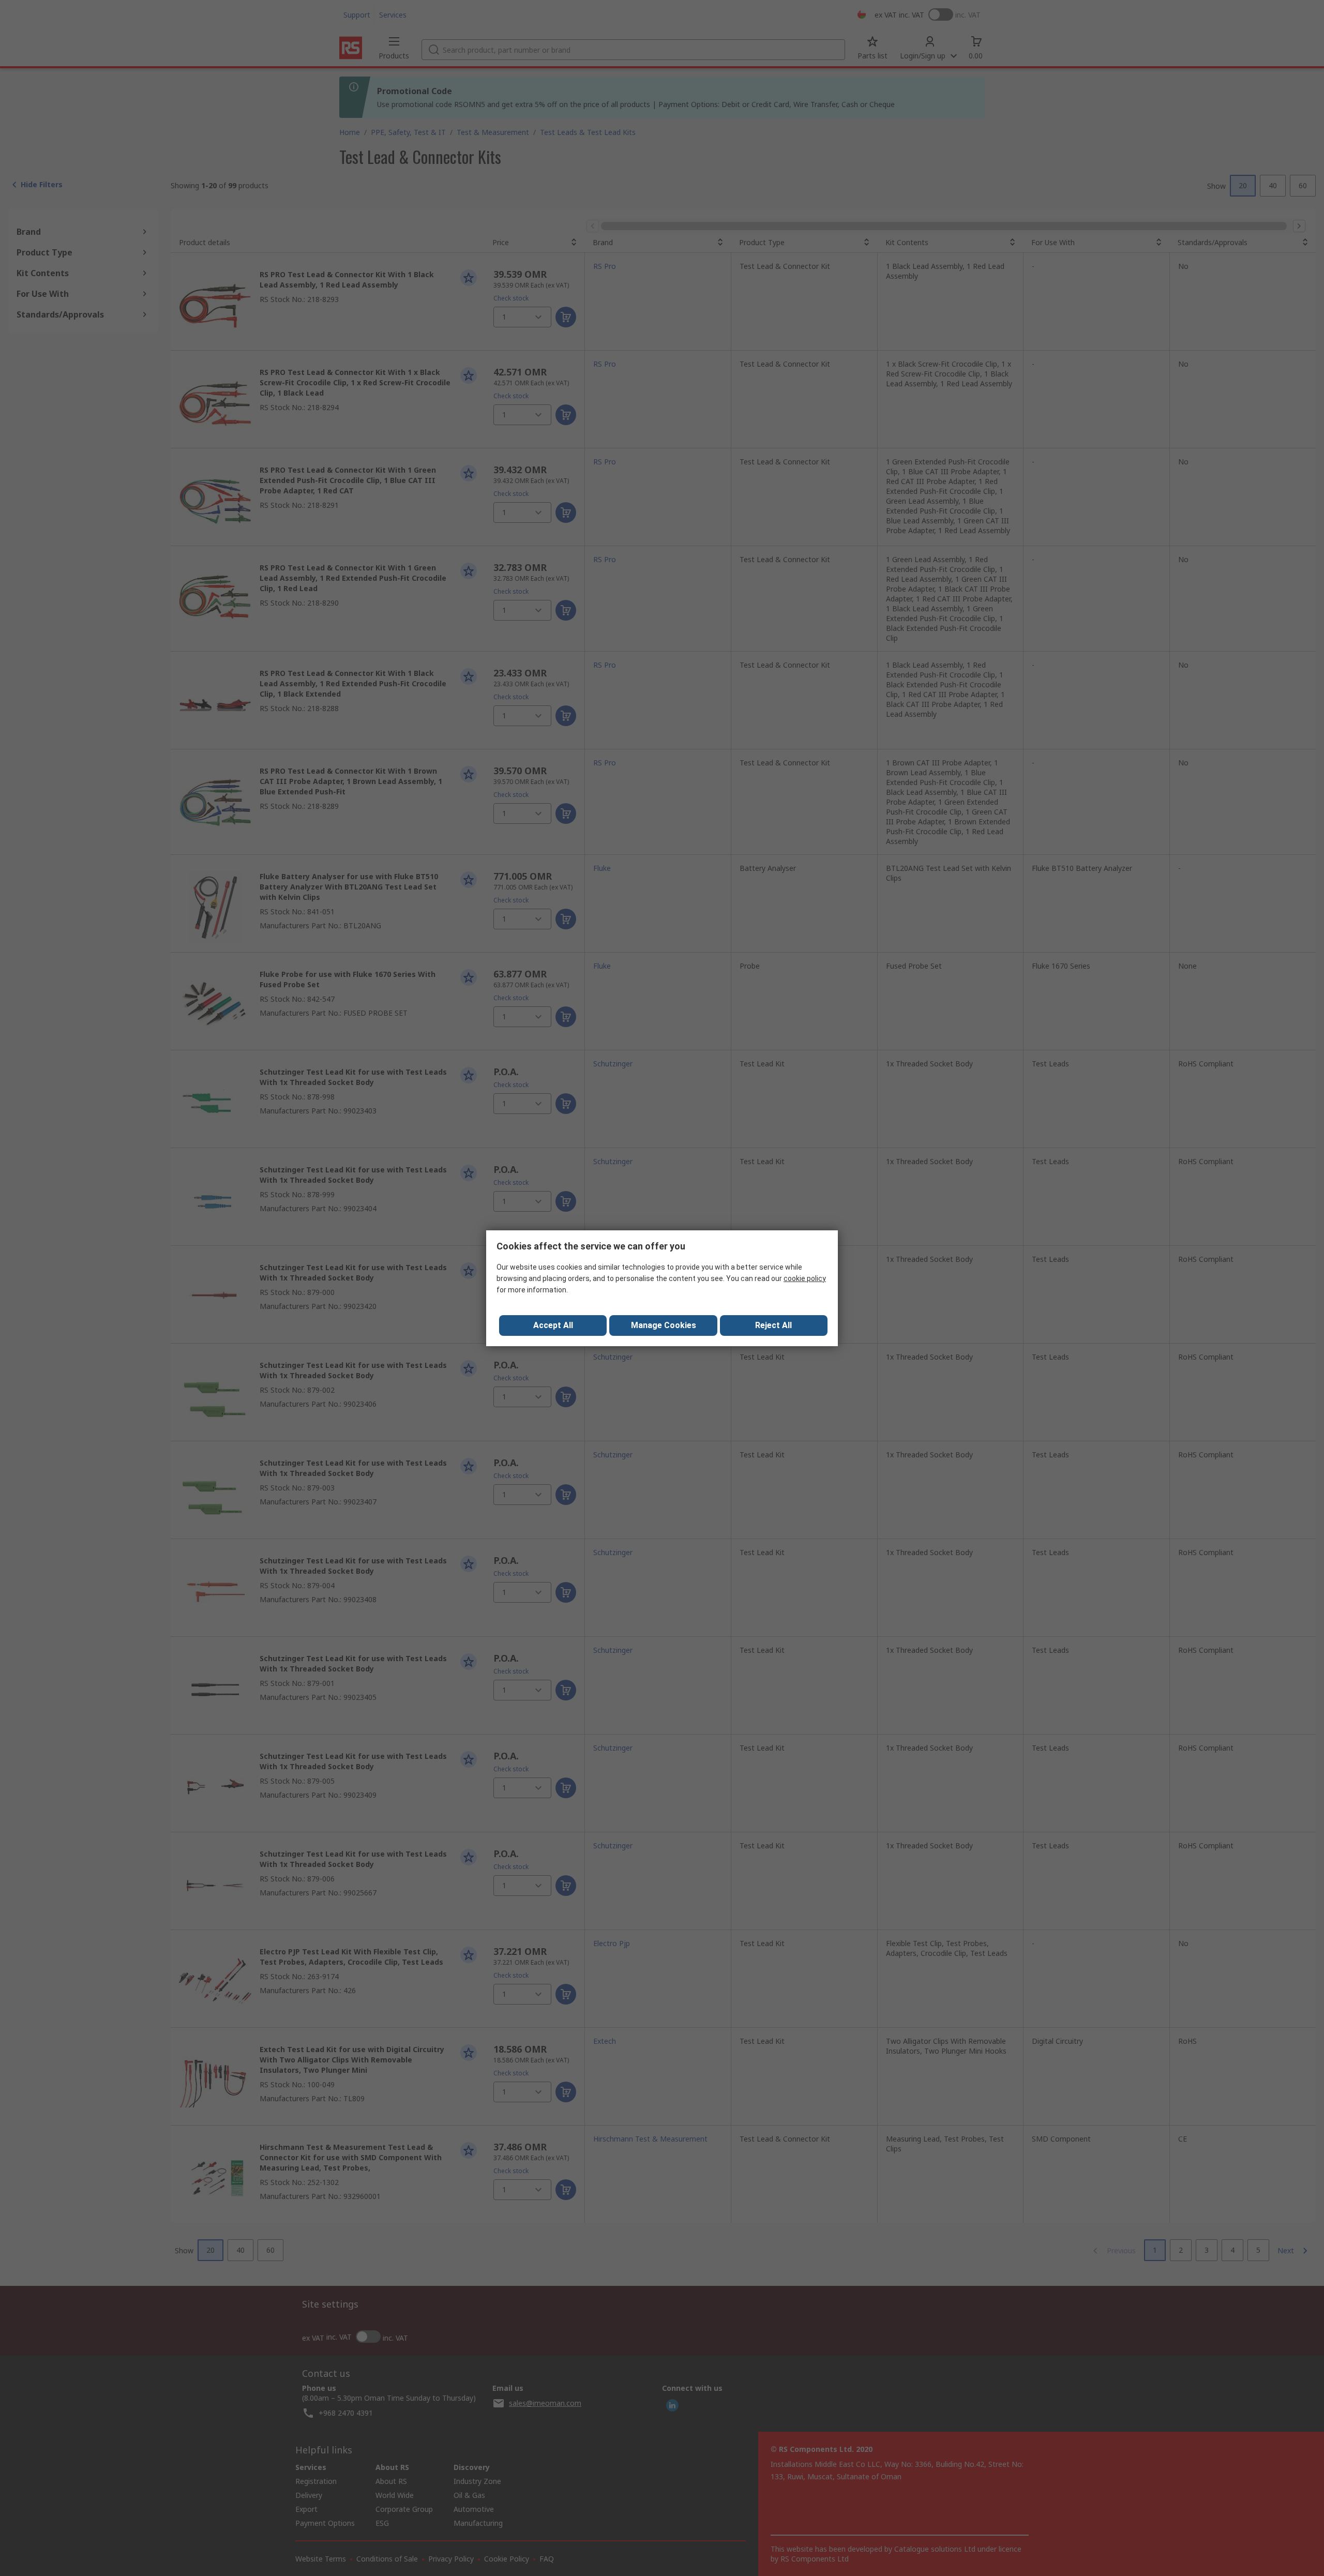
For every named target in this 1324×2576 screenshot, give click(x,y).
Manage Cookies (664, 1325)
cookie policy (805, 1278)
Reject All (773, 1325)
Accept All (553, 1325)
